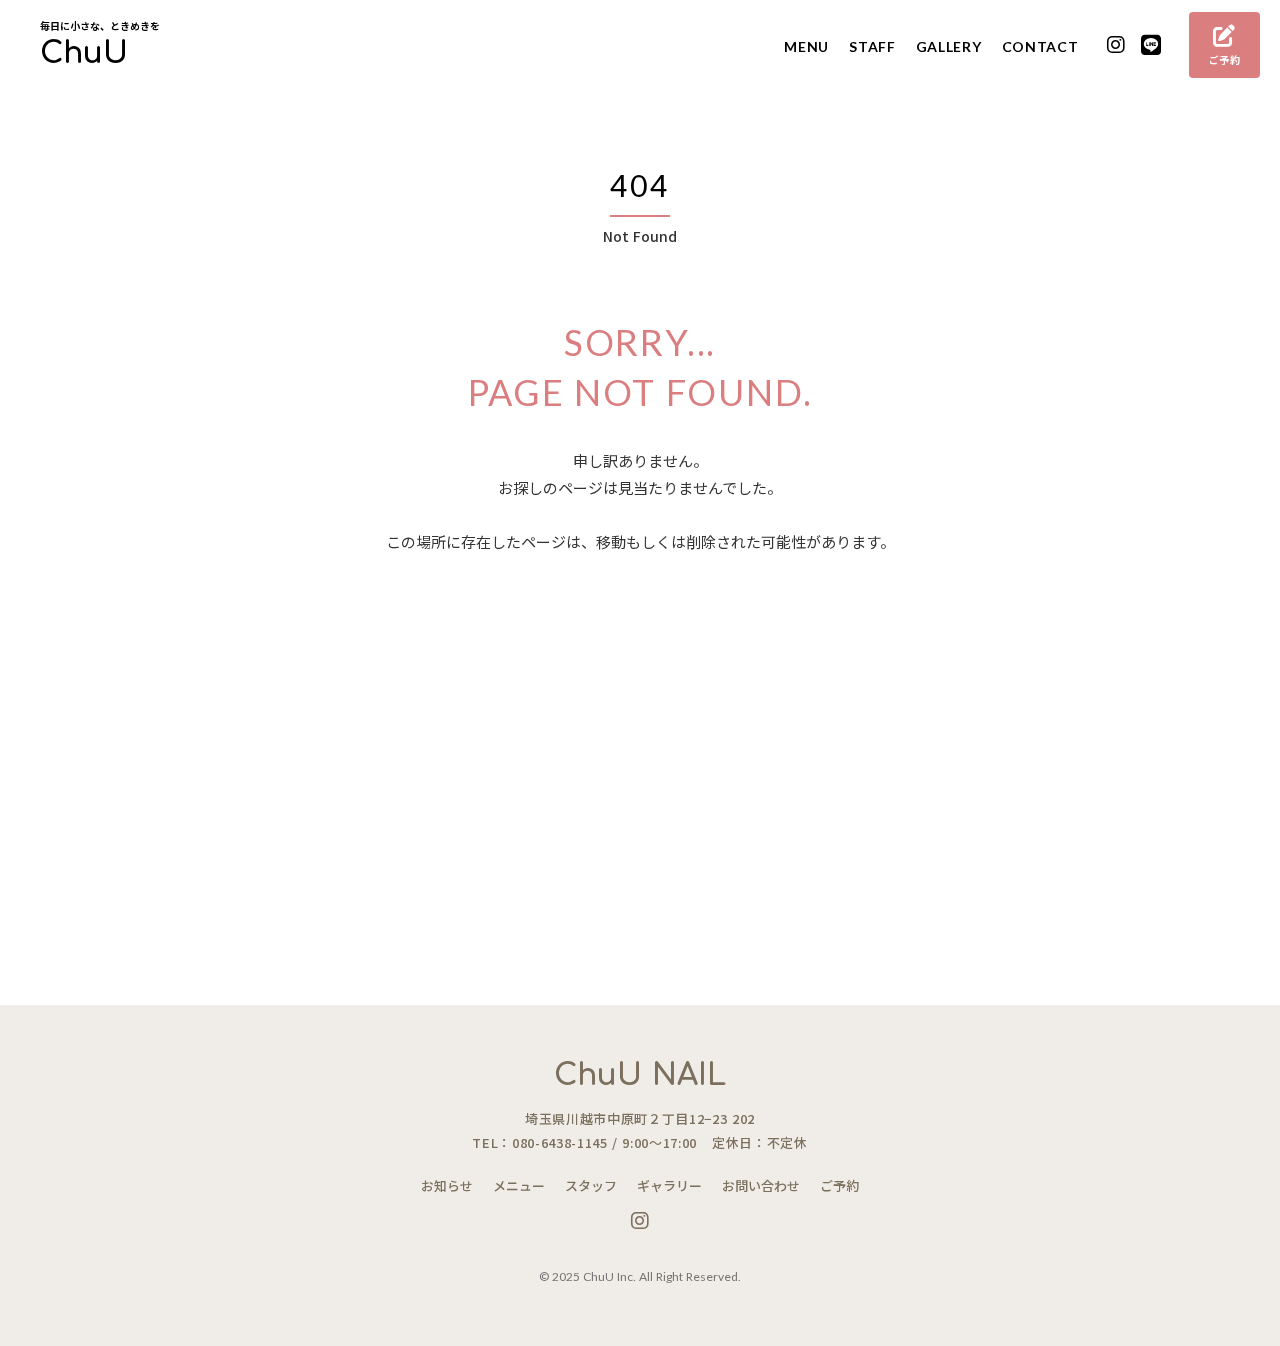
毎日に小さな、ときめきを (100, 26)
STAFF (872, 46)
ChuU (84, 54)
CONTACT (1040, 46)
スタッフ (591, 1185)
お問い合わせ (761, 1185)
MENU (806, 46)
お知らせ (447, 1185)
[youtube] (1116, 45)
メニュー (519, 1185)
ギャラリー (669, 1185)
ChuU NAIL (640, 1075)
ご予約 (839, 1185)
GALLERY (949, 46)
